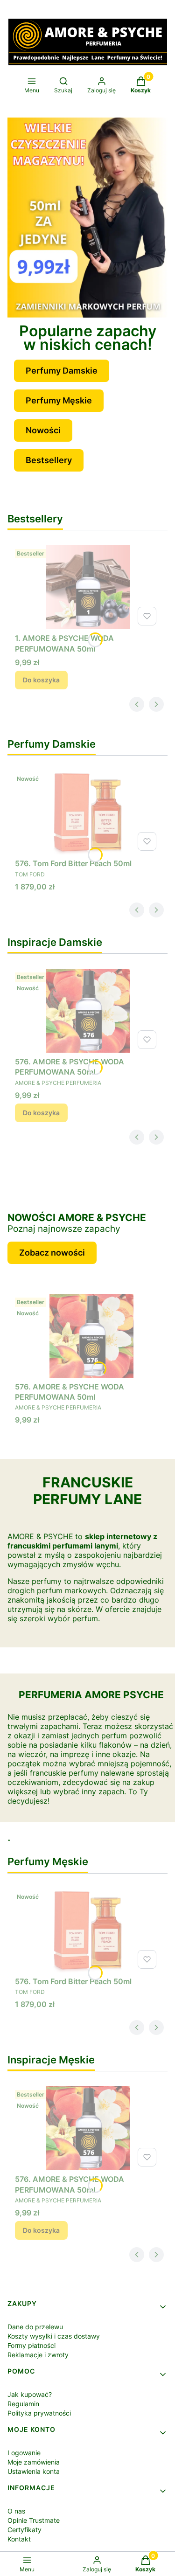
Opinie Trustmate (34, 2520)
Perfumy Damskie (62, 371)
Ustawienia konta (34, 2471)
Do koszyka (41, 680)
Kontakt (19, 2539)
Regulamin (23, 2404)
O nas (16, 2511)
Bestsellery (49, 460)
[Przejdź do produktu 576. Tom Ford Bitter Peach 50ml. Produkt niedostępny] (87, 812)
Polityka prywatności (39, 2413)
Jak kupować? (30, 2394)
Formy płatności (31, 2345)
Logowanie (24, 2453)
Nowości (43, 430)
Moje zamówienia (34, 2462)
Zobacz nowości (52, 1253)
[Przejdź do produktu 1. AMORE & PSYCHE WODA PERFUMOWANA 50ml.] (87, 587)
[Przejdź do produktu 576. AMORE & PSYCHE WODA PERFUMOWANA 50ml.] (87, 1011)
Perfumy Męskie (59, 400)
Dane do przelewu (35, 2327)
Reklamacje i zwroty (38, 2355)
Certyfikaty (24, 2530)
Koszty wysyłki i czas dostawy (54, 2336)
